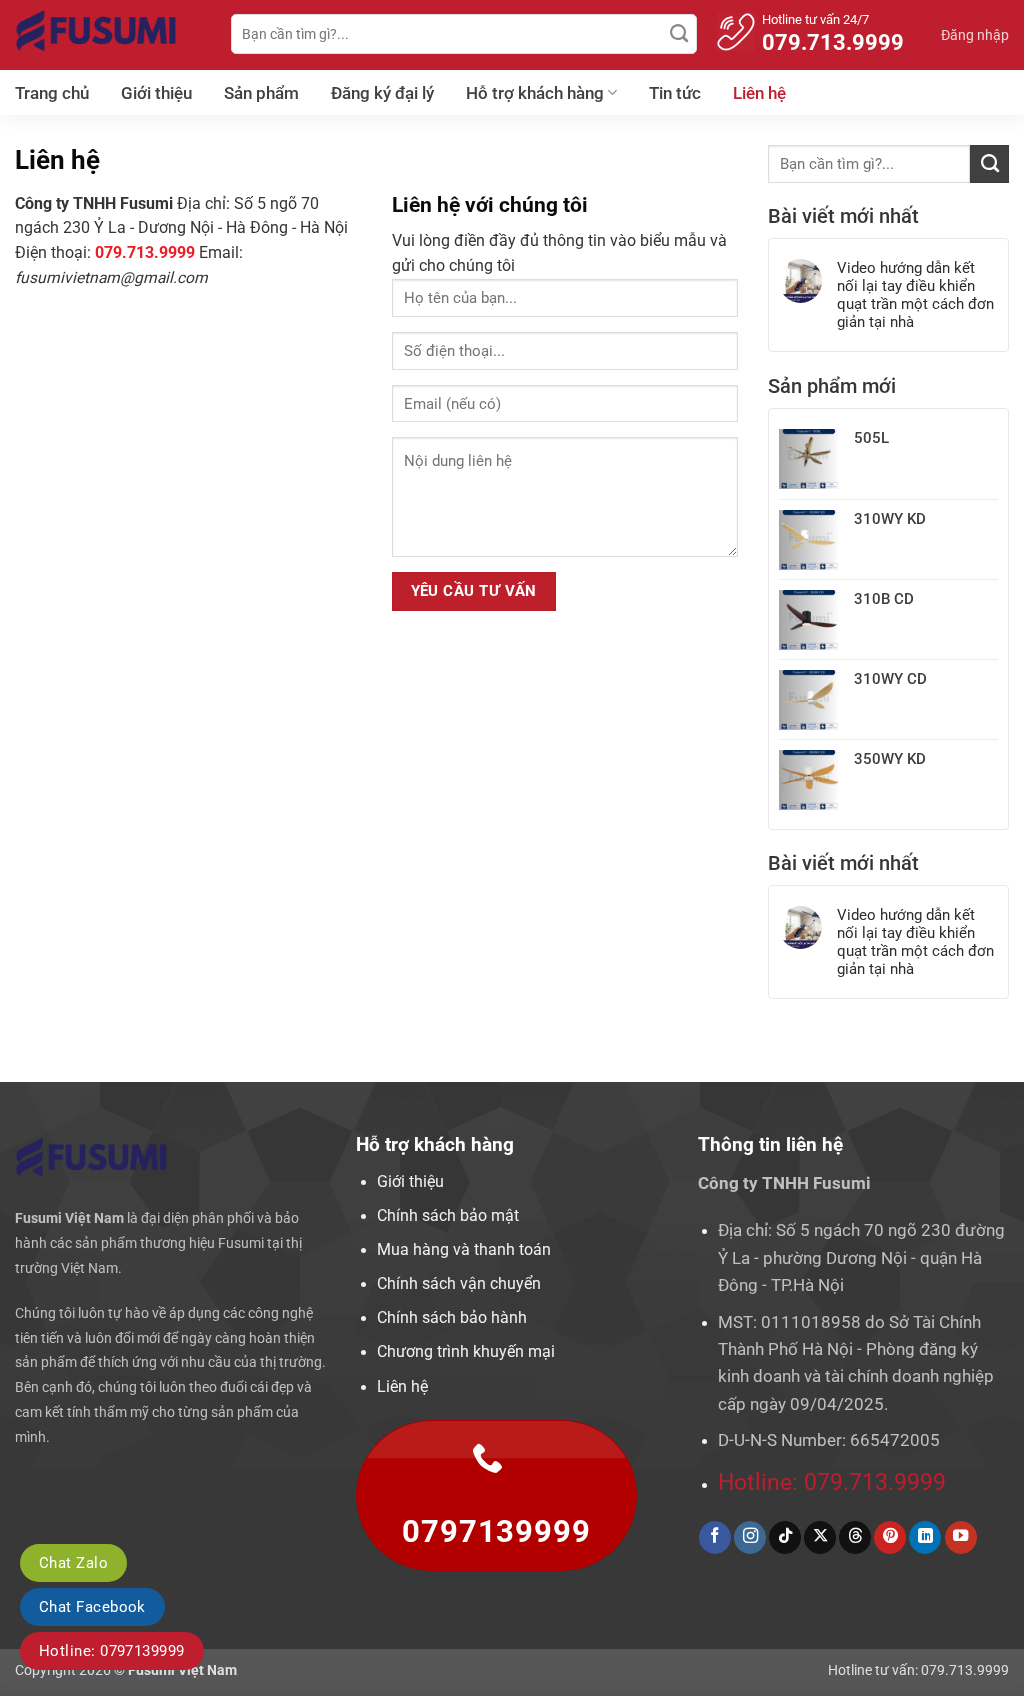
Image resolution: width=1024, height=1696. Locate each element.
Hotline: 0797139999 (112, 1651)
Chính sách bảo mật (448, 1216)
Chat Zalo (73, 1563)
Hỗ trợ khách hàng (535, 93)
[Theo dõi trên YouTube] (961, 1537)
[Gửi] (679, 34)
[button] (975, 35)
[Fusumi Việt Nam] (108, 35)
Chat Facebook (92, 1607)
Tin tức (675, 93)
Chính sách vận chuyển (459, 1284)
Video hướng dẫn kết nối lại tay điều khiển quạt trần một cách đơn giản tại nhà (915, 295)
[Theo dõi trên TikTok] (785, 1537)
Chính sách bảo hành (452, 1318)
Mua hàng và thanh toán (464, 1250)
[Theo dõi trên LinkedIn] (925, 1537)
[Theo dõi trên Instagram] (750, 1537)
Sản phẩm (261, 93)
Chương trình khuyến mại (466, 1352)
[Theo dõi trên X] (820, 1537)
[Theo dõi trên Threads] (855, 1537)
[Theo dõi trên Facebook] (715, 1537)
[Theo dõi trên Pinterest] (890, 1537)
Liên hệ (759, 93)
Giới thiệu (156, 93)
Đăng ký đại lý (382, 93)
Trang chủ (52, 93)
